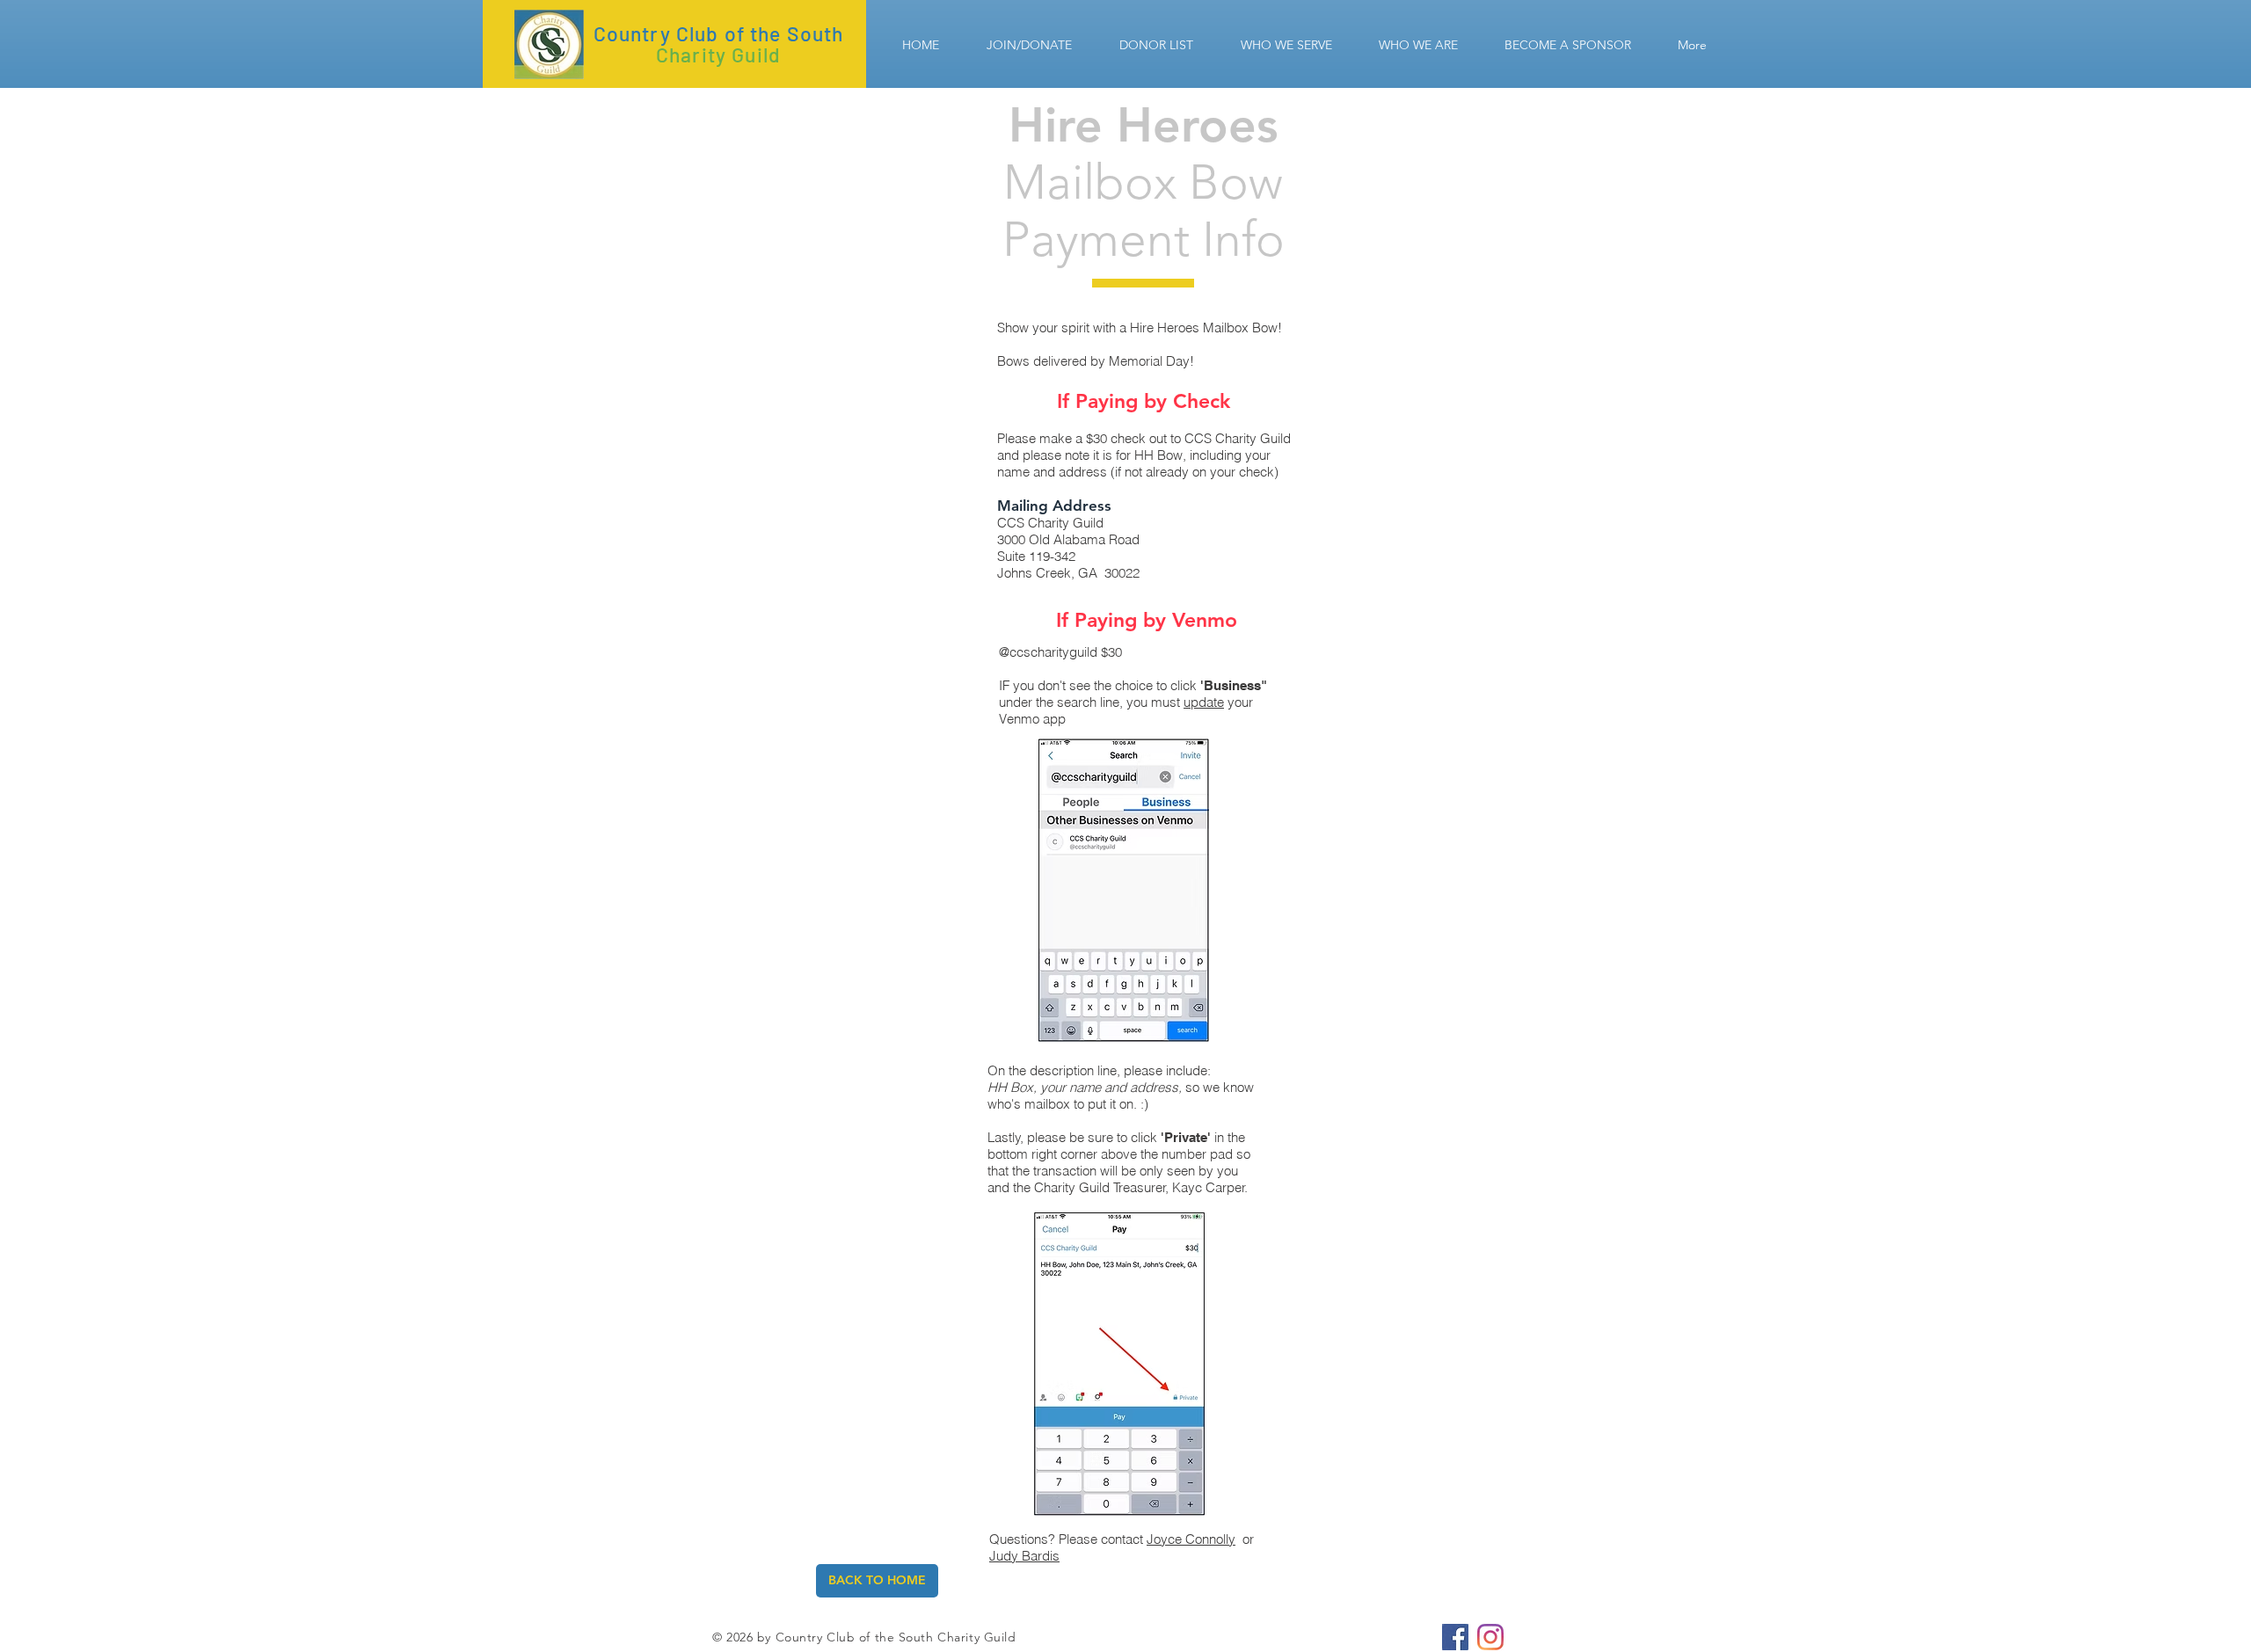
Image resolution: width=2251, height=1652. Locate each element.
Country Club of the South (719, 33)
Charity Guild (718, 55)
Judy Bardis (1024, 1556)
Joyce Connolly (1191, 1539)
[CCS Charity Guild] (1455, 1637)
